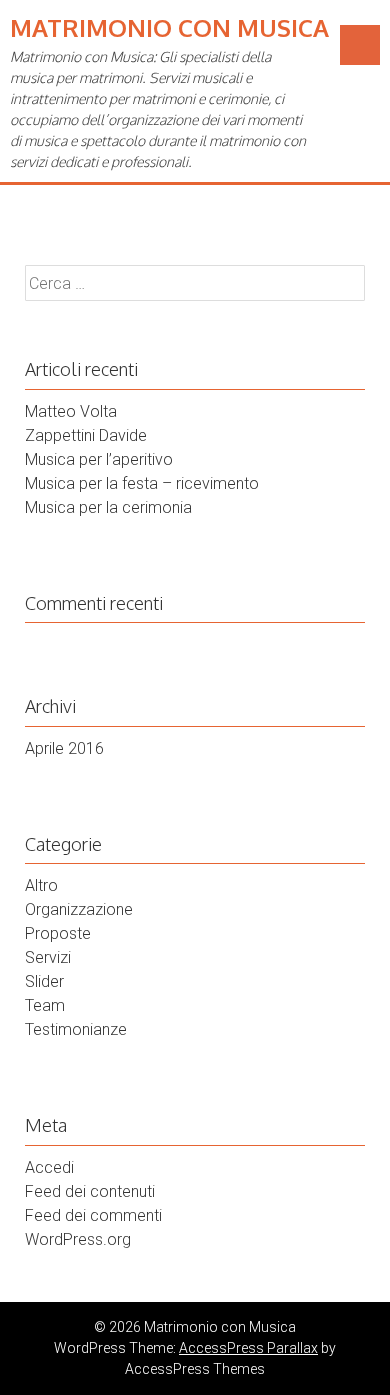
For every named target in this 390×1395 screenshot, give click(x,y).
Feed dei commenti (93, 1215)
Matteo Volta (71, 411)
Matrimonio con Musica (169, 27)
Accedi (49, 1167)
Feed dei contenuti (90, 1191)
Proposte (58, 933)
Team (45, 1005)
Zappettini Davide (86, 435)
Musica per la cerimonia (108, 507)
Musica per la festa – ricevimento (142, 483)
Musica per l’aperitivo (99, 459)
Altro (41, 885)
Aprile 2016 (64, 748)
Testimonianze (76, 1029)
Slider (44, 981)
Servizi (48, 957)
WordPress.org (78, 1239)
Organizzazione (79, 909)
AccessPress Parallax (248, 1348)
